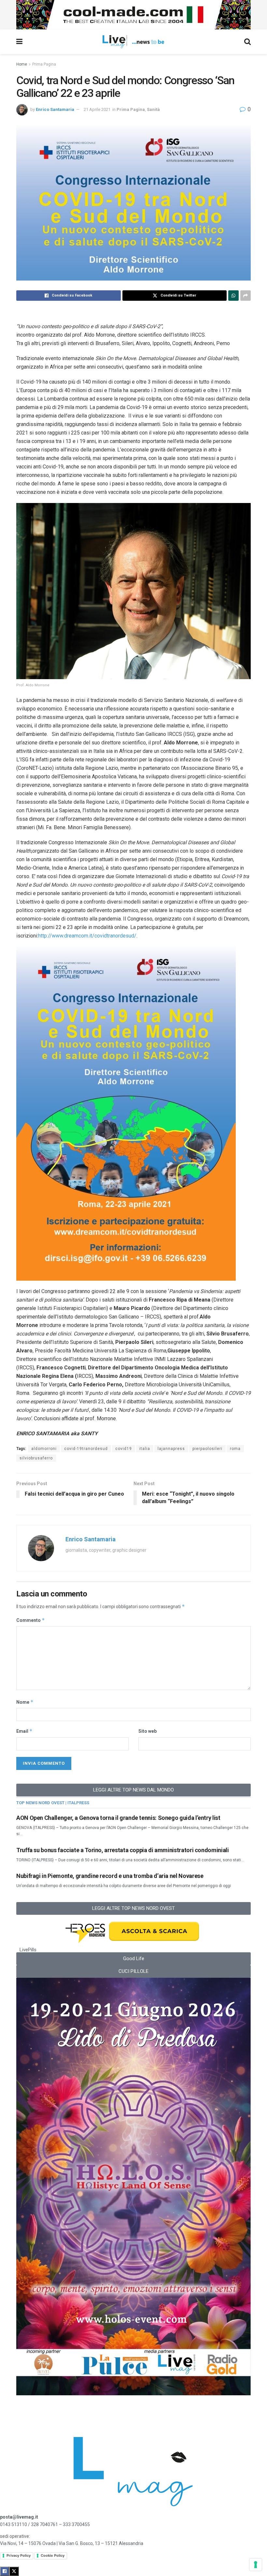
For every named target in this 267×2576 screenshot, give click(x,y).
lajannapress (171, 1449)
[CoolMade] (133, 14)
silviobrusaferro (36, 1458)
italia (145, 1449)
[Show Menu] (19, 42)
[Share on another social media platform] (246, 296)
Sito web (148, 1731)
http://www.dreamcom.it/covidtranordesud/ (87, 936)
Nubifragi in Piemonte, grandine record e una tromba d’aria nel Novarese (110, 1876)
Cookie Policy (53, 2555)
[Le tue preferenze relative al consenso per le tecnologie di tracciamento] (256, 2565)
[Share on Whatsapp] (233, 296)
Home (22, 64)
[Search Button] (247, 42)
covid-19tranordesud (86, 1449)
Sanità (153, 109)
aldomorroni (44, 1449)
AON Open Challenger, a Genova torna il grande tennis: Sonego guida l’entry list (118, 1818)
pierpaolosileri (207, 1449)
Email (24, 1731)
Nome (25, 1702)
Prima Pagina (44, 64)
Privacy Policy (19, 2555)
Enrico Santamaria (55, 109)
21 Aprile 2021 (97, 109)
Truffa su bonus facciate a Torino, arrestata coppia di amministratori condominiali (122, 1850)
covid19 (124, 1449)
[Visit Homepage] (133, 42)
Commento (31, 1620)
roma (235, 1449)
